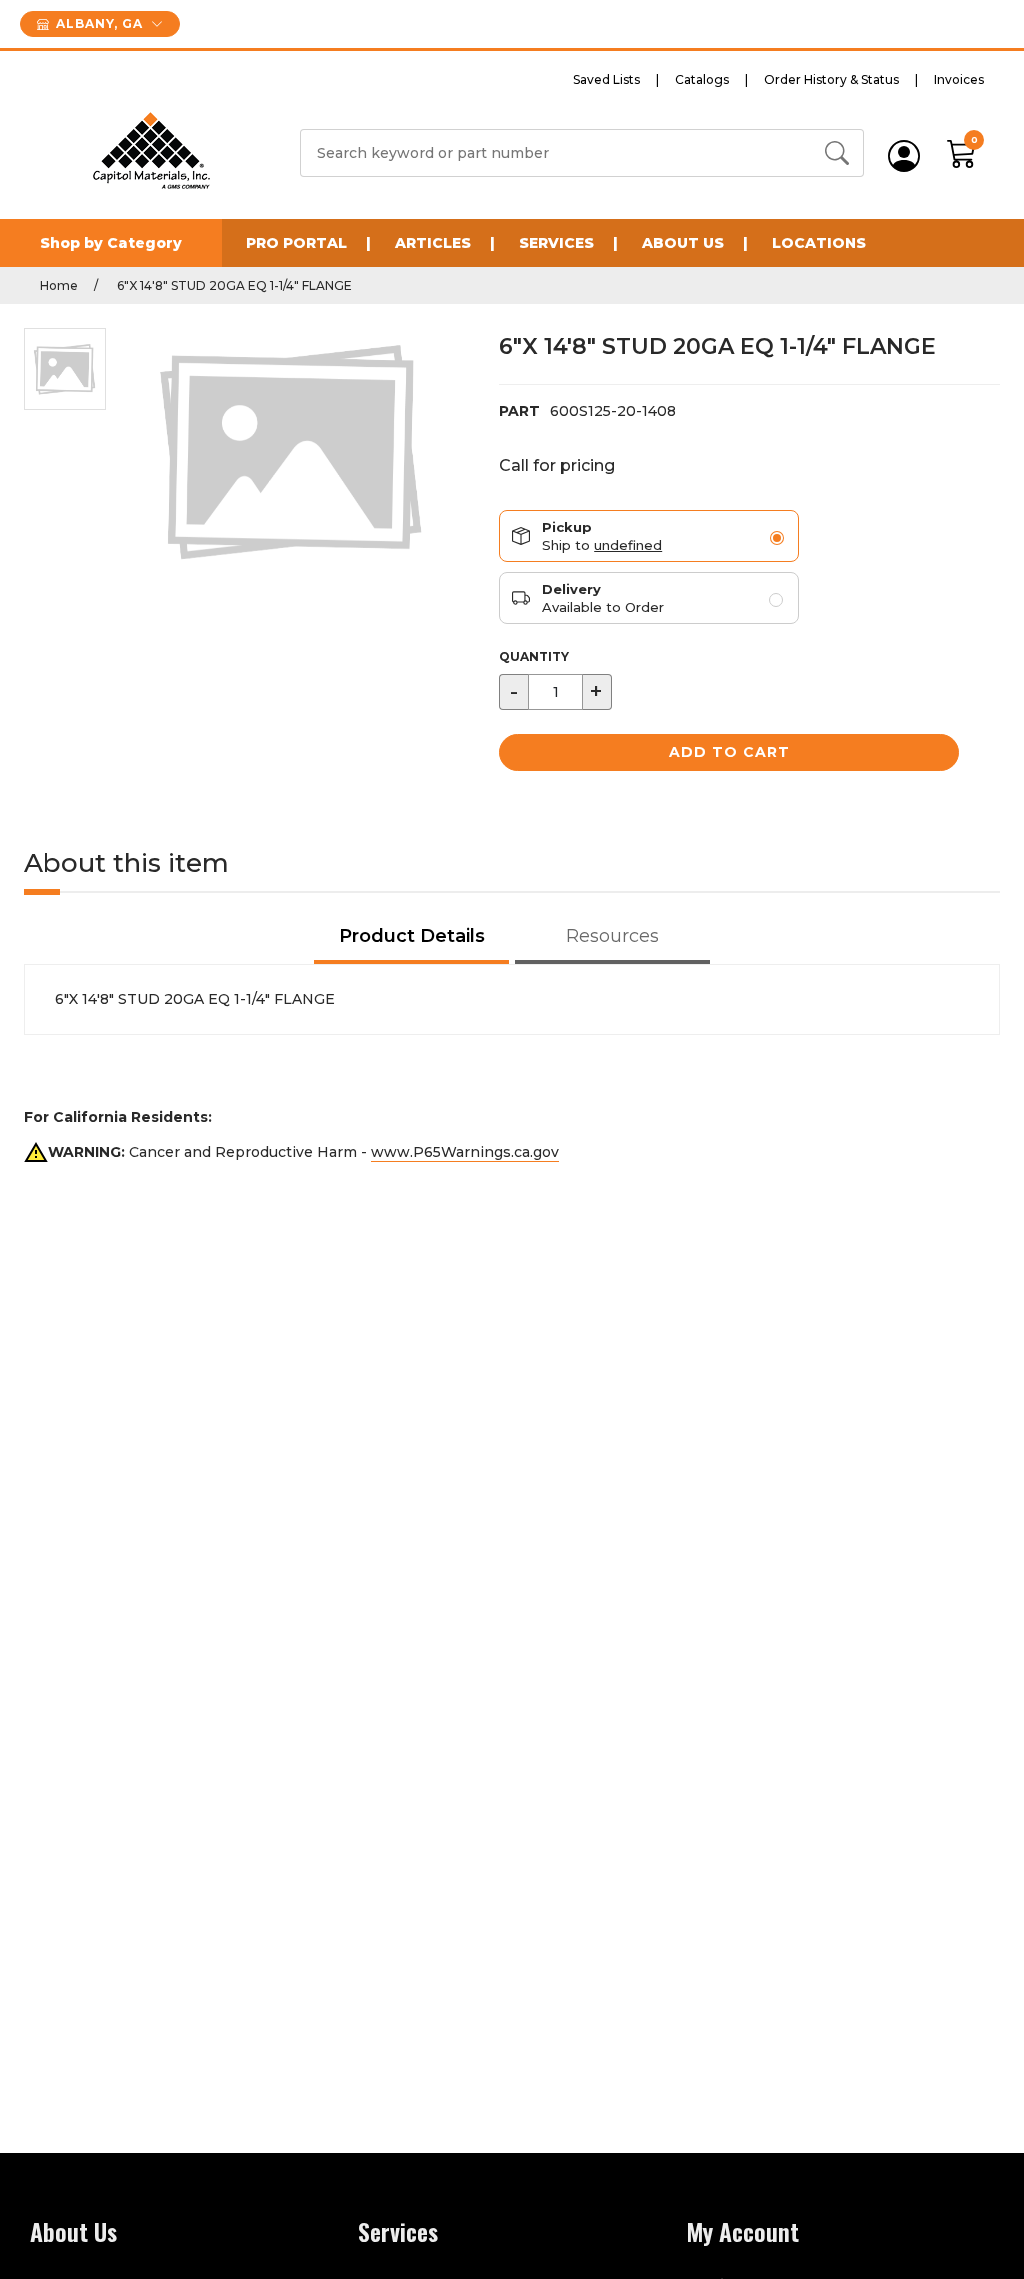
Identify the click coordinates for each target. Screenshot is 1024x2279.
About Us (683, 243)
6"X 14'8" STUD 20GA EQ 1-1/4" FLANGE (233, 285)
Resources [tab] (612, 936)
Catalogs (702, 79)
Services (556, 243)
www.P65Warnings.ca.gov (465, 1152)
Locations (819, 243)
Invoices (959, 79)
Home (59, 285)
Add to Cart (729, 752)
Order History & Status (831, 79)
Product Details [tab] (412, 936)
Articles (433, 243)
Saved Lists (606, 79)
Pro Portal (296, 243)
